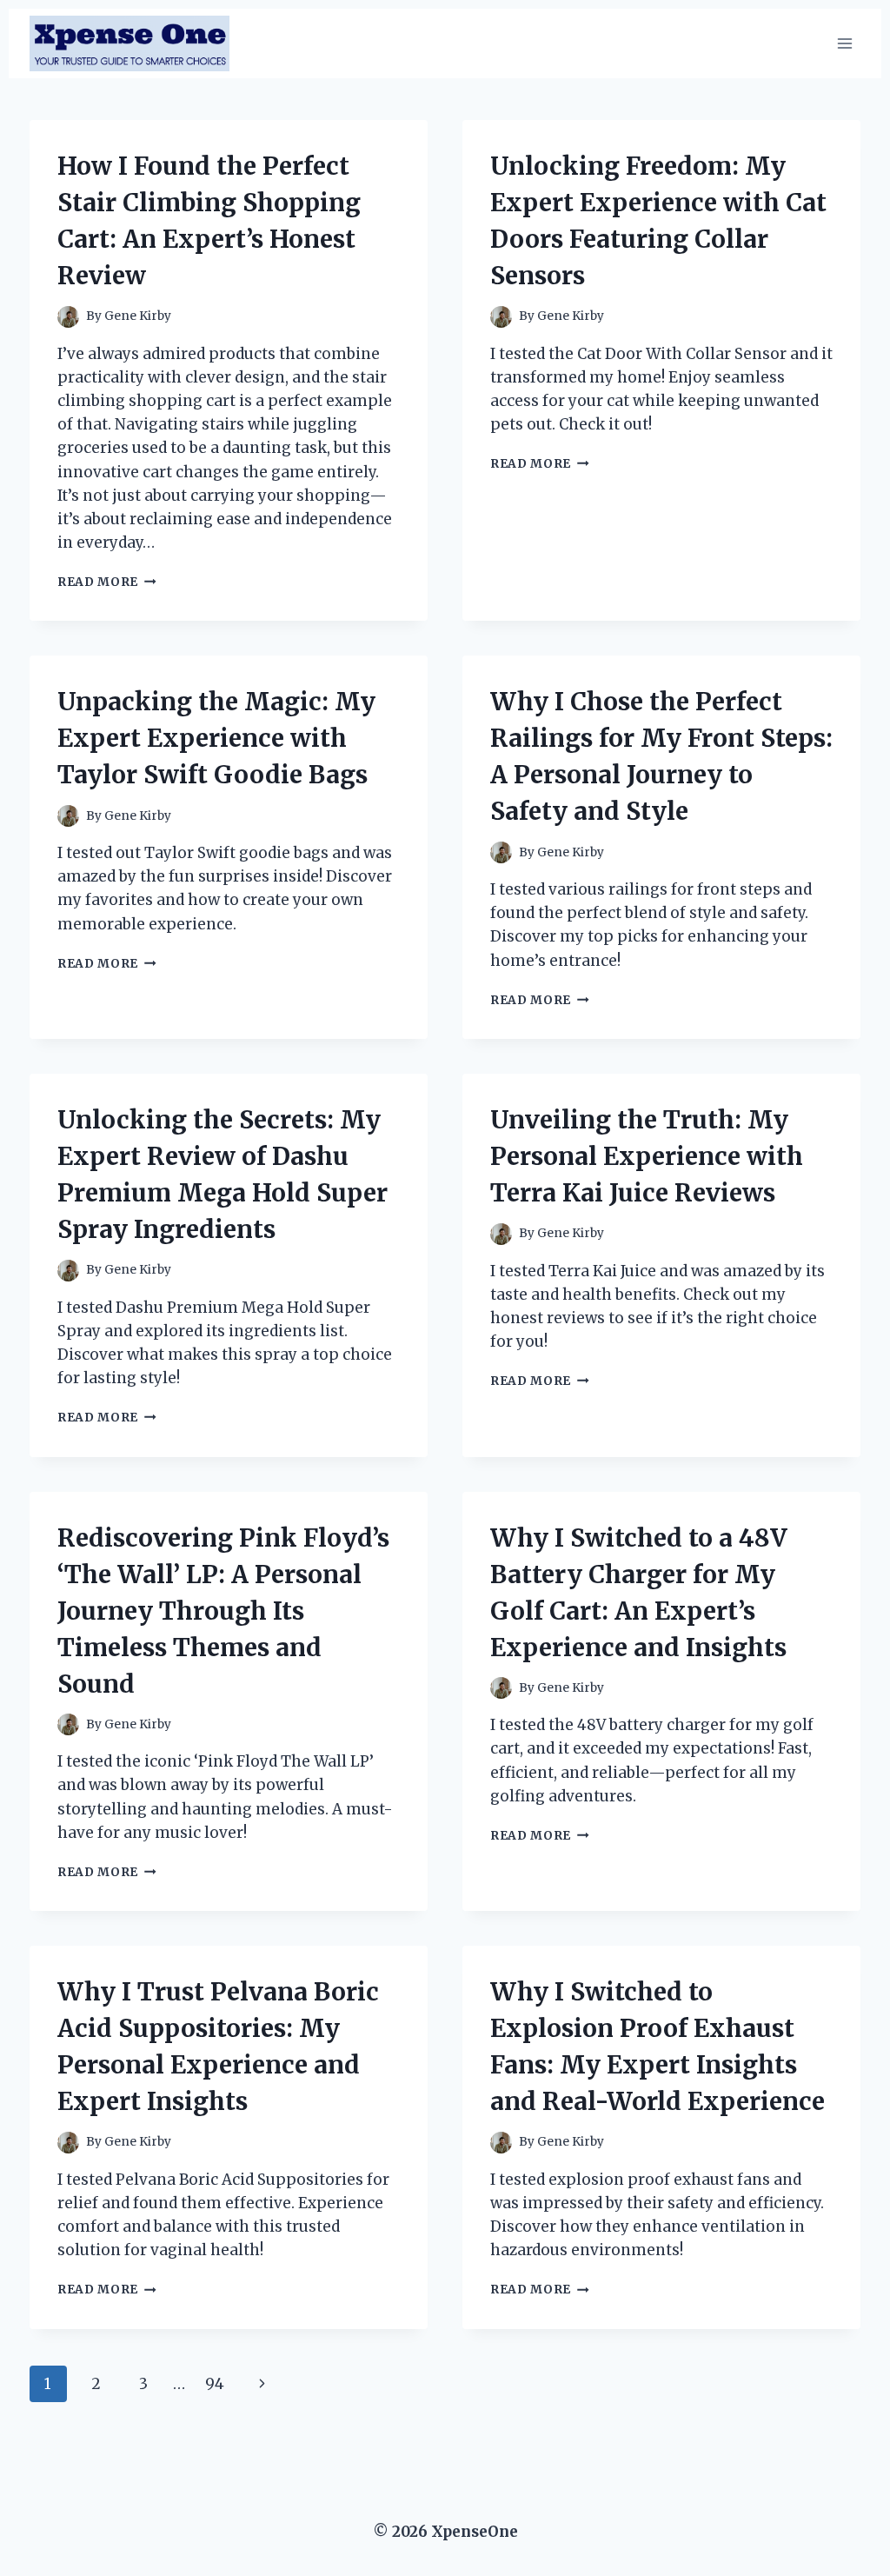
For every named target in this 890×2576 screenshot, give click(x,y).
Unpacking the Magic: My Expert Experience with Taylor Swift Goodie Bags (216, 738)
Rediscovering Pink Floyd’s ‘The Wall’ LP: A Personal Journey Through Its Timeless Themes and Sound (223, 1611)
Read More (107, 582)
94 (215, 2384)
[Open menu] (844, 43)
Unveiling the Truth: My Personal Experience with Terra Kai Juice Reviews (647, 1156)
